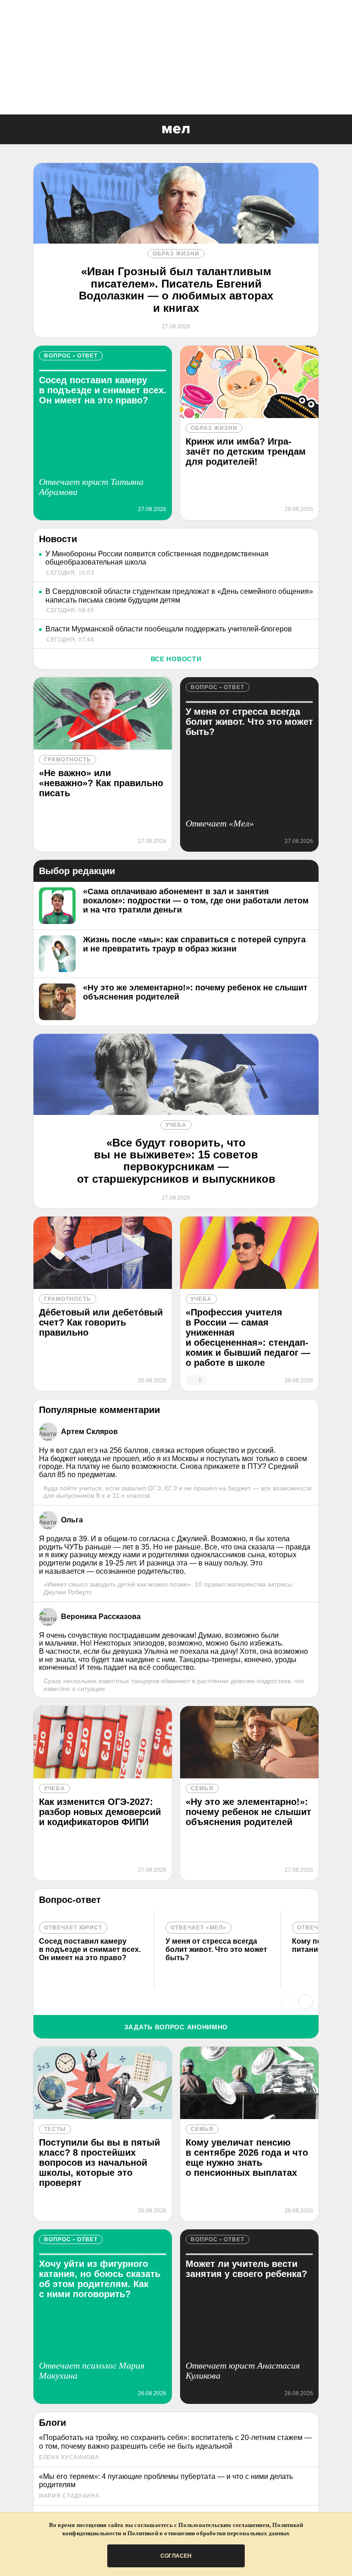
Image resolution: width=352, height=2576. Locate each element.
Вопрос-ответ (70, 1900)
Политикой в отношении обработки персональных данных (209, 2533)
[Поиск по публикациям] (9, 130)
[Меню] (338, 130)
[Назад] (288, 2002)
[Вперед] (305, 2002)
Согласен (176, 2556)
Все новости (176, 659)
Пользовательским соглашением (224, 2525)
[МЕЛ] (176, 129)
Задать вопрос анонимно (176, 2027)
